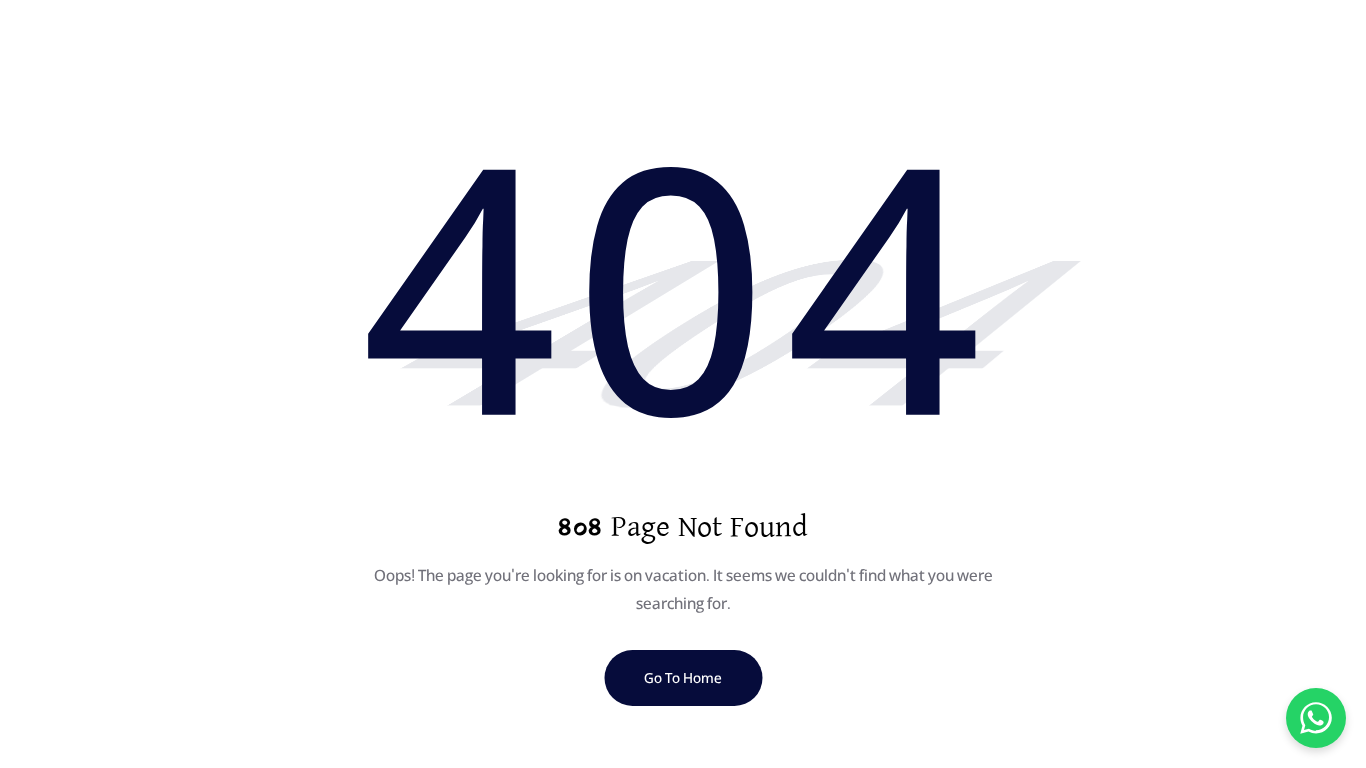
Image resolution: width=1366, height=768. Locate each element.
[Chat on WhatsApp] (1316, 718)
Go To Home (683, 678)
